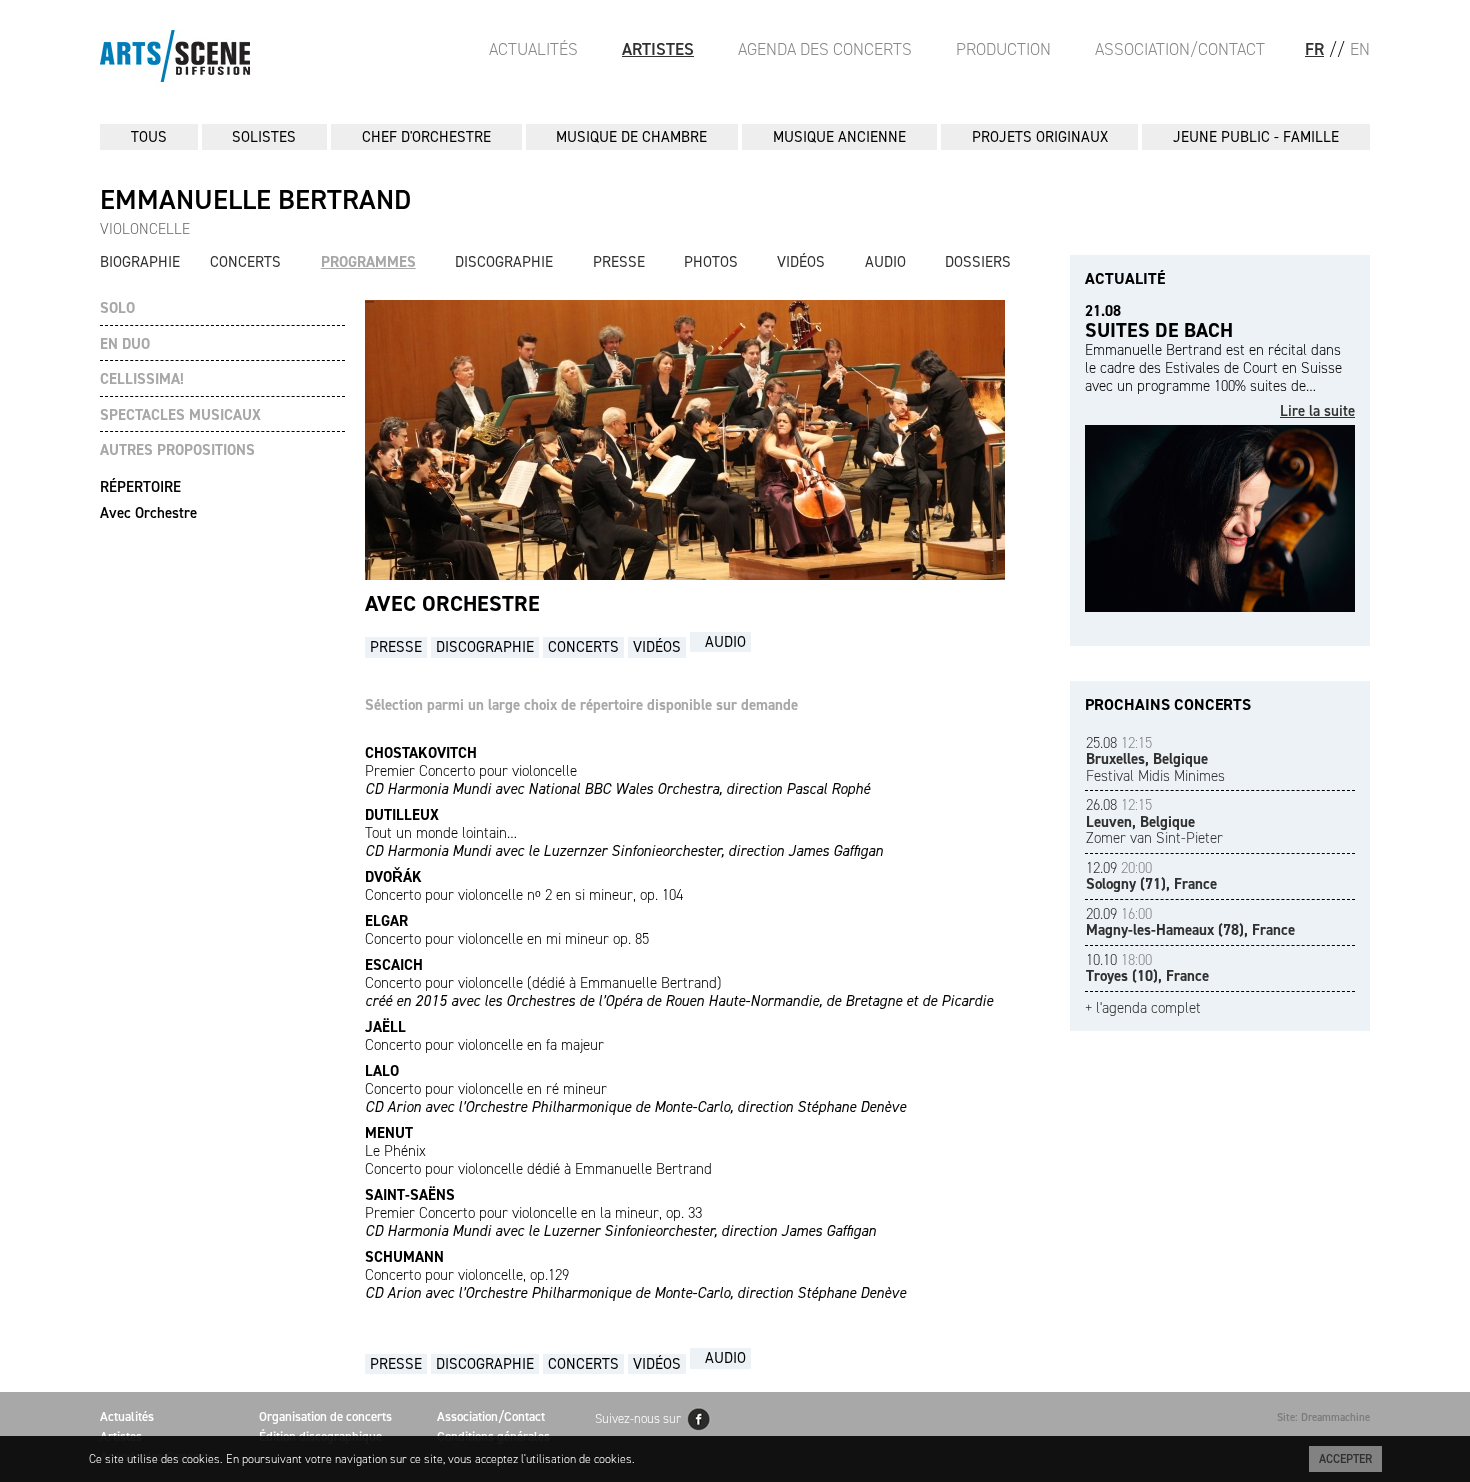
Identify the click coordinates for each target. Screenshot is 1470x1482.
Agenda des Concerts (825, 49)
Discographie (504, 262)
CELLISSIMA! (142, 379)
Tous (149, 137)
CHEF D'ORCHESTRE (426, 137)
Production (1003, 49)
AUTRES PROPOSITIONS (177, 450)
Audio (885, 262)
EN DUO (125, 344)
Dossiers (978, 262)
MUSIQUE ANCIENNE (839, 137)
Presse (619, 262)
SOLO (117, 308)
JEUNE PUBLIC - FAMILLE (1256, 137)
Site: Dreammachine (1323, 1417)
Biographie (140, 262)
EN (1360, 49)
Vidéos (801, 262)
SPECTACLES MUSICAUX (180, 415)
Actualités (533, 49)
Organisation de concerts (325, 1416)
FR (1314, 49)
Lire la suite (1317, 411)
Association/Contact (1180, 49)
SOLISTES (264, 137)
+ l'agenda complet (1143, 1008)
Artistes (658, 49)
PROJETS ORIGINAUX (1040, 137)
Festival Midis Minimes (1155, 759)
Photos (711, 262)
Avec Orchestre (148, 513)
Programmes (368, 262)
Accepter (1345, 1459)
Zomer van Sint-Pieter (1154, 821)
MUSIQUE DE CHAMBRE (631, 137)
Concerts (245, 262)
